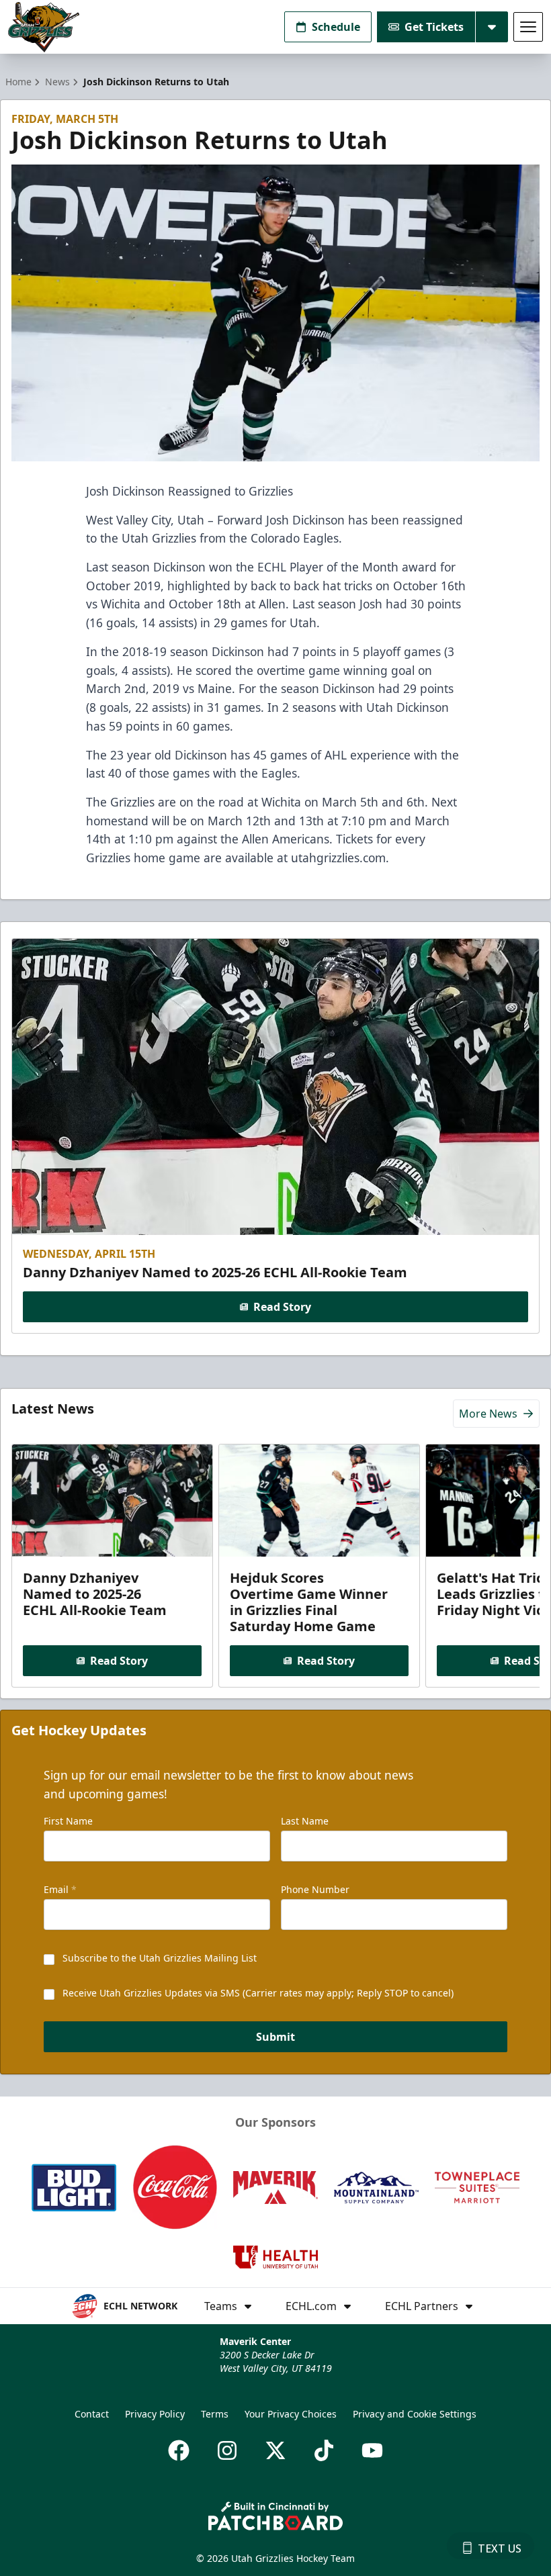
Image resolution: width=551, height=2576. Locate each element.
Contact (92, 2414)
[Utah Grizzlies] (44, 27)
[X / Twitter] (275, 2450)
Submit (275, 2037)
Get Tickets (434, 27)
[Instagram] (227, 2450)
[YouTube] (372, 2450)
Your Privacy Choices (291, 2414)
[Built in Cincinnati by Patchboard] (275, 2516)
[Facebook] (179, 2450)
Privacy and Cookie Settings (415, 2414)
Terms (215, 2414)
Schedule (336, 27)
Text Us (500, 2548)
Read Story (282, 1307)
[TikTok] (324, 2450)
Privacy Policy (155, 2414)
